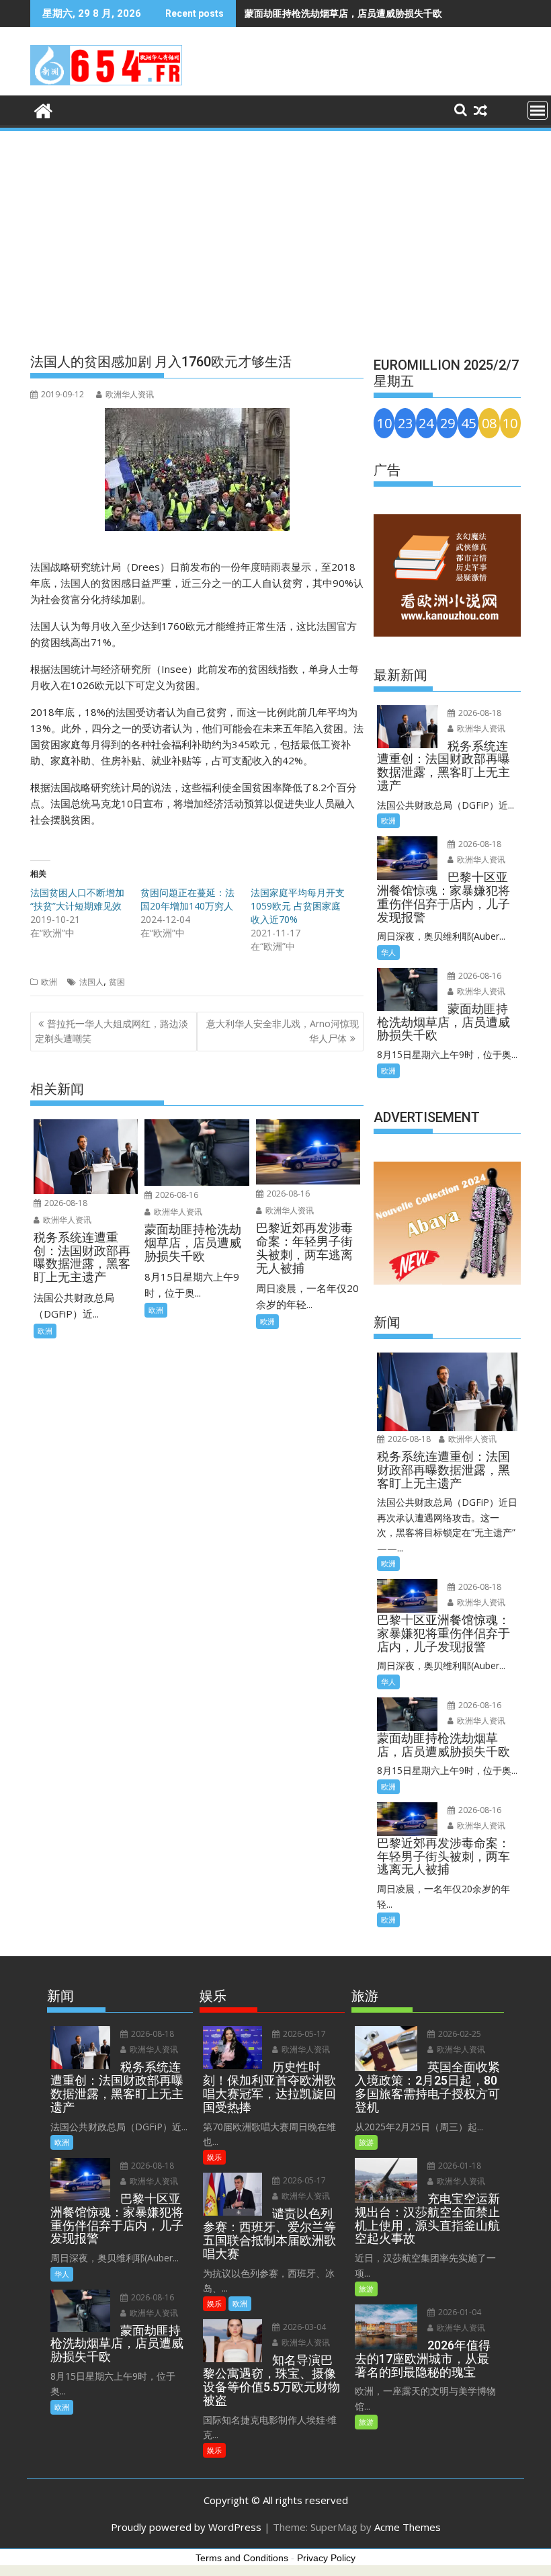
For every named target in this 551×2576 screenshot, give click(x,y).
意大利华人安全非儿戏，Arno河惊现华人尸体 (283, 1031)
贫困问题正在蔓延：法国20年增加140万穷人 (187, 899)
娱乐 (214, 2157)
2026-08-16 (176, 1195)
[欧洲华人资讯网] (43, 109)
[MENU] (538, 110)
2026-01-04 (459, 2312)
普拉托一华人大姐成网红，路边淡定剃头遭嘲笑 (112, 1031)
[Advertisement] (275, 234)
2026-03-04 (303, 2327)
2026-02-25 (459, 2034)
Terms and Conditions (242, 2558)
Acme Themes (408, 2527)
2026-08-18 (65, 1203)
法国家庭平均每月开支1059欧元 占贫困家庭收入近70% (298, 906)
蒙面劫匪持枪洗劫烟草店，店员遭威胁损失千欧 (343, 13)
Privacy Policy (326, 2558)
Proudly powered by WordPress (186, 2527)
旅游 (366, 2142)
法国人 (91, 982)
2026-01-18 (459, 2166)
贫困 (117, 982)
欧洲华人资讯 (130, 394)
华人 (388, 952)
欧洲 (49, 982)
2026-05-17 (303, 2034)
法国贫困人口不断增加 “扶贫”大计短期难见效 (77, 899)
